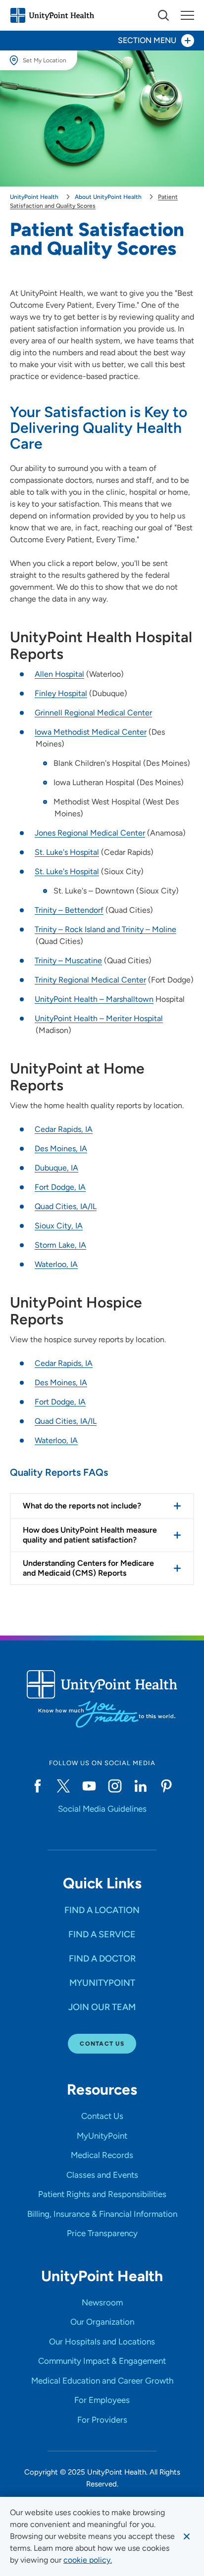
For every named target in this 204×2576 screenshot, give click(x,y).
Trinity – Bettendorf (69, 910)
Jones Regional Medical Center (90, 833)
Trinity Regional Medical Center (90, 980)
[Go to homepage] (52, 15)
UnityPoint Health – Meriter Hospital (99, 1018)
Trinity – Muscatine (68, 960)
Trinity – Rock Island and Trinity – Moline (105, 929)
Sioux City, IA (59, 1226)
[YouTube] (89, 1786)
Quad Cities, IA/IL (66, 1206)
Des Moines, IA (61, 1148)
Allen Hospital (59, 674)
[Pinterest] (166, 1786)
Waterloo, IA (56, 1264)
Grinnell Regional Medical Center (93, 713)
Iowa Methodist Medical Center (91, 732)
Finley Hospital (61, 693)
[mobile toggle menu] (163, 15)
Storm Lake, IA (60, 1245)
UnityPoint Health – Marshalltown (94, 999)
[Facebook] (38, 1786)
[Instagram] (115, 1786)
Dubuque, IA (56, 1168)
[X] (63, 1786)
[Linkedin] (141, 1786)
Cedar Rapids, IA (64, 1129)
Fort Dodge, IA (60, 1187)
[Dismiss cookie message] (187, 2536)
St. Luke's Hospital (67, 852)
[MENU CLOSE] (187, 15)
